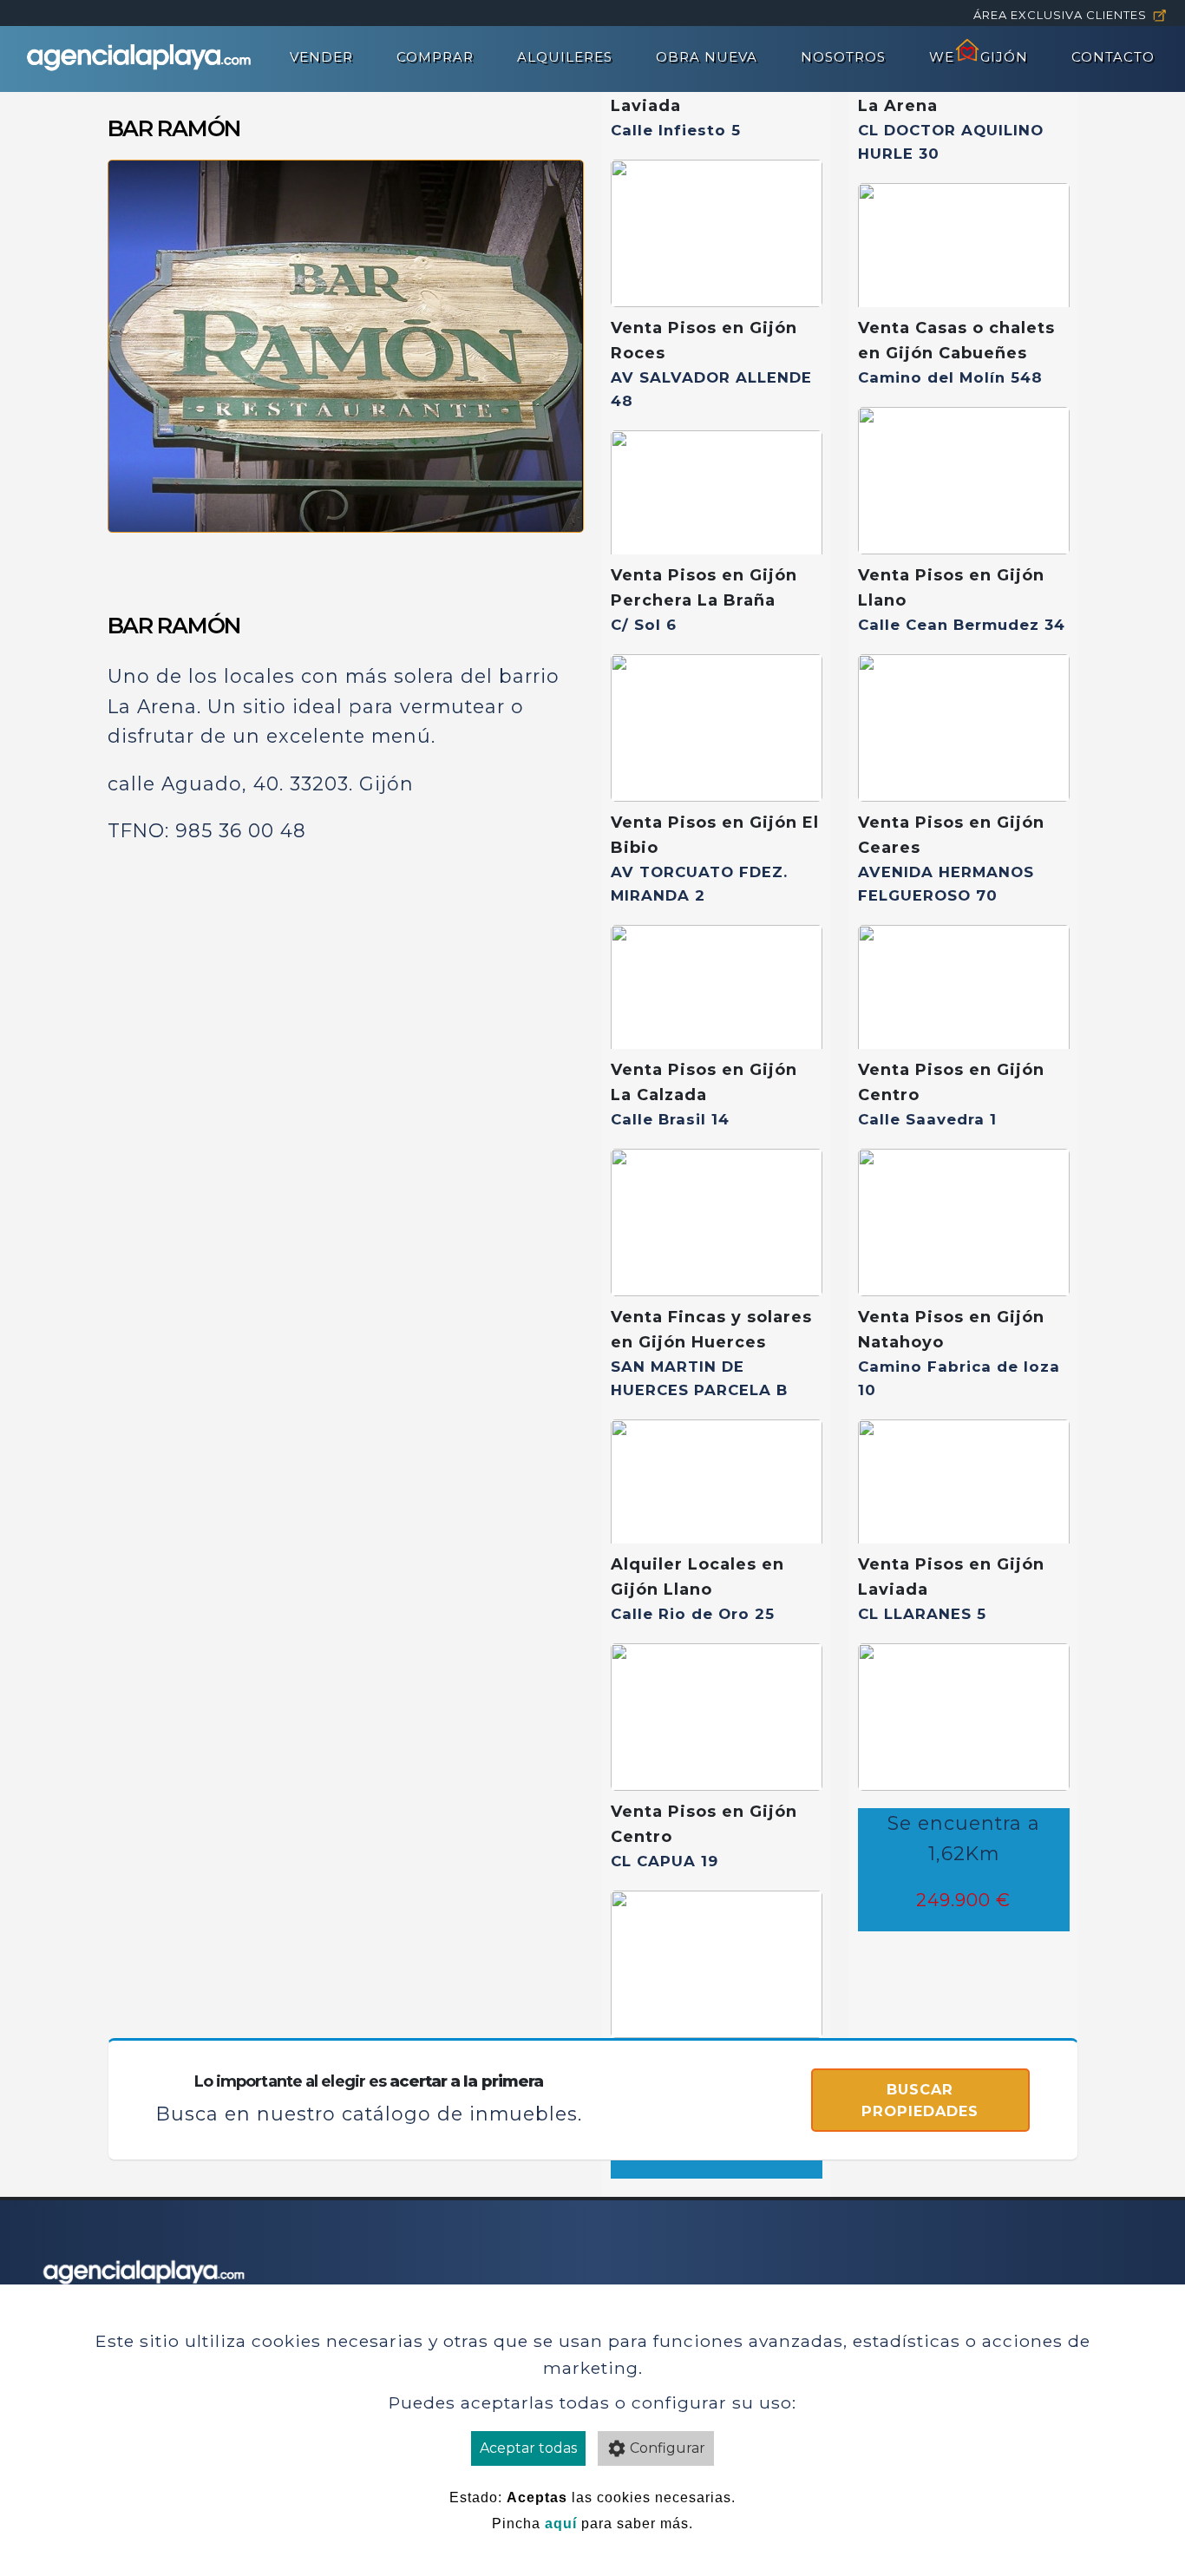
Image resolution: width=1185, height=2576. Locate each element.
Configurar (668, 2448)
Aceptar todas (528, 2448)
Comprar (435, 57)
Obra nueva (707, 57)
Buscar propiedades (920, 2100)
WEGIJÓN (979, 57)
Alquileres (565, 57)
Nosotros (843, 57)
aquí (561, 2524)
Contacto (1113, 57)
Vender (321, 57)
